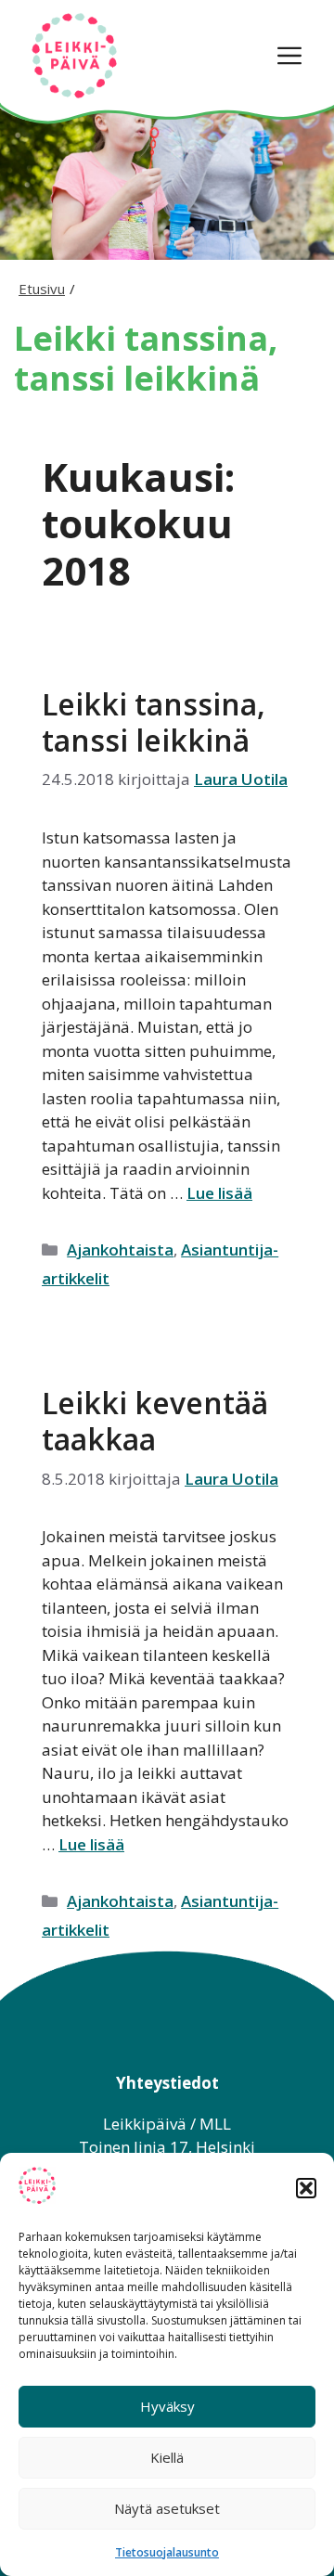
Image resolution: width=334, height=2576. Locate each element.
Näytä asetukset (167, 2508)
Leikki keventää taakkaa (155, 1420)
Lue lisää (219, 1193)
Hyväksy (167, 2406)
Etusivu (42, 289)
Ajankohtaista (120, 1249)
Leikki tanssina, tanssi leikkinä (154, 721)
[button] (306, 2188)
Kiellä (167, 2457)
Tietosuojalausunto (167, 2552)
